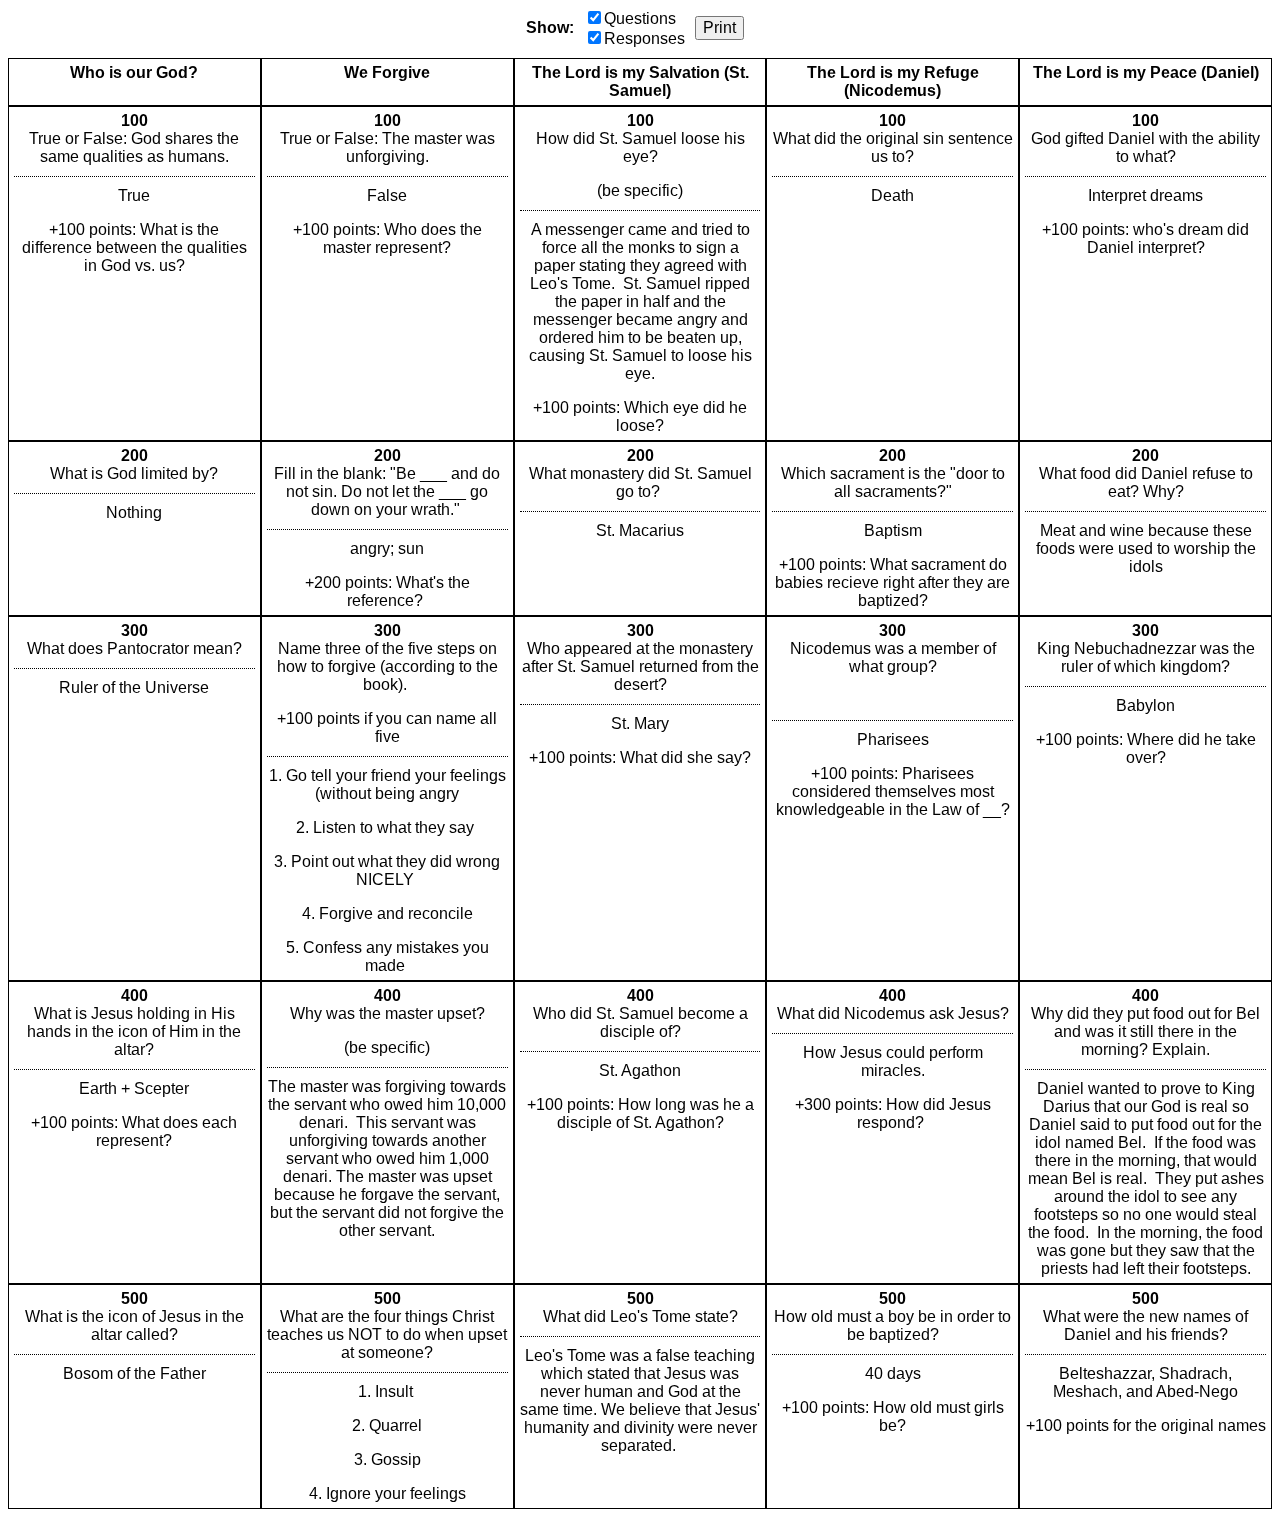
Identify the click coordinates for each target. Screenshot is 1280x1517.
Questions (640, 18)
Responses (644, 38)
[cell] (134, 273)
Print (719, 27)
